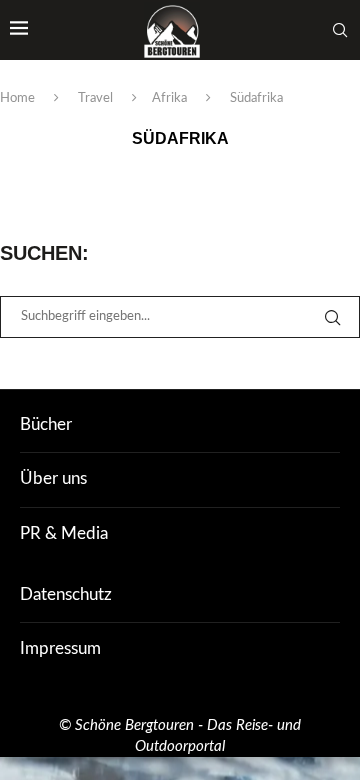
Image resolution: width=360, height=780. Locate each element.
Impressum (60, 648)
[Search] (340, 30)
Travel (95, 98)
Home (17, 98)
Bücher (46, 424)
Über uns (53, 478)
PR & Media (64, 533)
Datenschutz (66, 594)
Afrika (169, 98)
